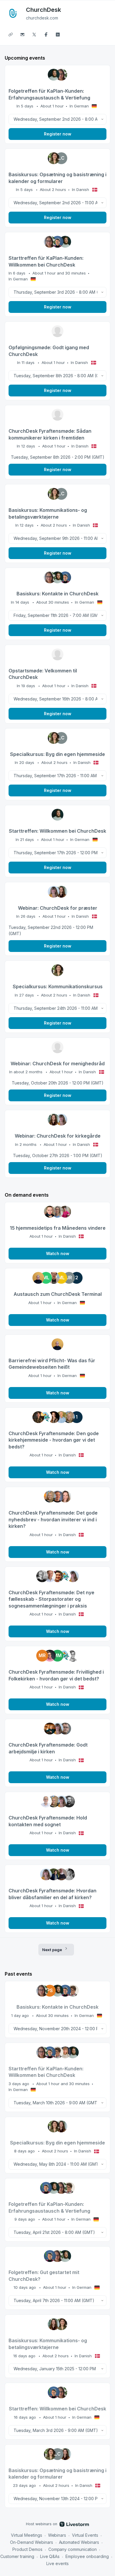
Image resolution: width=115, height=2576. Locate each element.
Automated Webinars (79, 2542)
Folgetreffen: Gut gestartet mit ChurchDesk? (44, 2276)
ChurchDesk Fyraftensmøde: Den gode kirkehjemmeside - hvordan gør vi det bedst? (54, 1440)
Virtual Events (85, 2535)
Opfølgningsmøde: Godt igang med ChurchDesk (49, 351)
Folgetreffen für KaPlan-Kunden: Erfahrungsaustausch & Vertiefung (49, 94)
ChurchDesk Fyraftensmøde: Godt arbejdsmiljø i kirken (48, 1748)
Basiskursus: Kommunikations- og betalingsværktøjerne (48, 513)
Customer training (17, 2556)
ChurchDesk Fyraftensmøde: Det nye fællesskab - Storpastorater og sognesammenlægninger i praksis (51, 1599)
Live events (57, 2563)
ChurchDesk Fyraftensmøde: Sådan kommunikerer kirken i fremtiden (50, 434)
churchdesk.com (42, 18)
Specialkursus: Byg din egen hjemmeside (57, 754)
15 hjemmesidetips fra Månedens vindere (58, 1228)
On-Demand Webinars (32, 2542)
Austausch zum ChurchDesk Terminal (58, 1294)
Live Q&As (50, 2556)
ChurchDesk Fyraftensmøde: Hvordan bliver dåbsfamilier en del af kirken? (52, 1894)
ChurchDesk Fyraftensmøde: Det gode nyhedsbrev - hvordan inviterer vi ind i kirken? (53, 1519)
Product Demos (27, 2549)
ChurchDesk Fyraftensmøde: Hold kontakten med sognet (48, 1821)
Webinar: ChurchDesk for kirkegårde (58, 1136)
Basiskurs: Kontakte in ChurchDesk (57, 594)
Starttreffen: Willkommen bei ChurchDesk (57, 831)
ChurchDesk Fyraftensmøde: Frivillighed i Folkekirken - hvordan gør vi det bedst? (56, 1675)
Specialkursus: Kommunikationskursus (58, 986)
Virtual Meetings (27, 2535)
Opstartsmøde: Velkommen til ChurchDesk (43, 674)
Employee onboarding (87, 2556)
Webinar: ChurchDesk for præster (58, 908)
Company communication (73, 2549)
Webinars (57, 2535)
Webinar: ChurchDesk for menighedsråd (58, 1064)
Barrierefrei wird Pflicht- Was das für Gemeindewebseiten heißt (52, 1364)
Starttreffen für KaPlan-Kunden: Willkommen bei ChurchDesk (46, 261)
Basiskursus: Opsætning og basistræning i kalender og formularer (57, 178)
